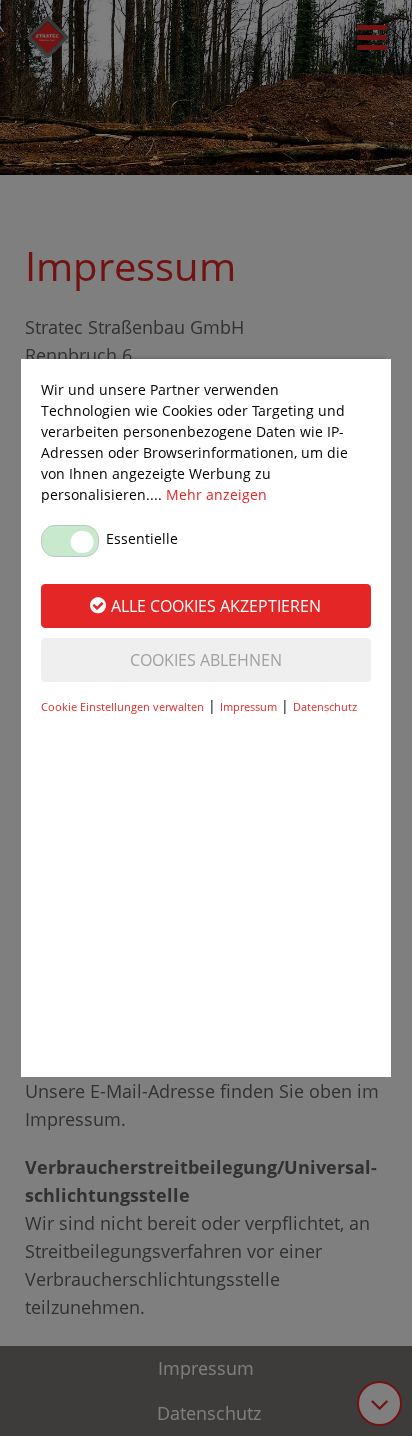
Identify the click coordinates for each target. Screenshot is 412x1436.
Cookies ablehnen (206, 660)
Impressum (248, 707)
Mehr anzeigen (216, 494)
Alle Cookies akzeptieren (216, 606)
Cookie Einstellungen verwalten (122, 707)
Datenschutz (325, 707)
